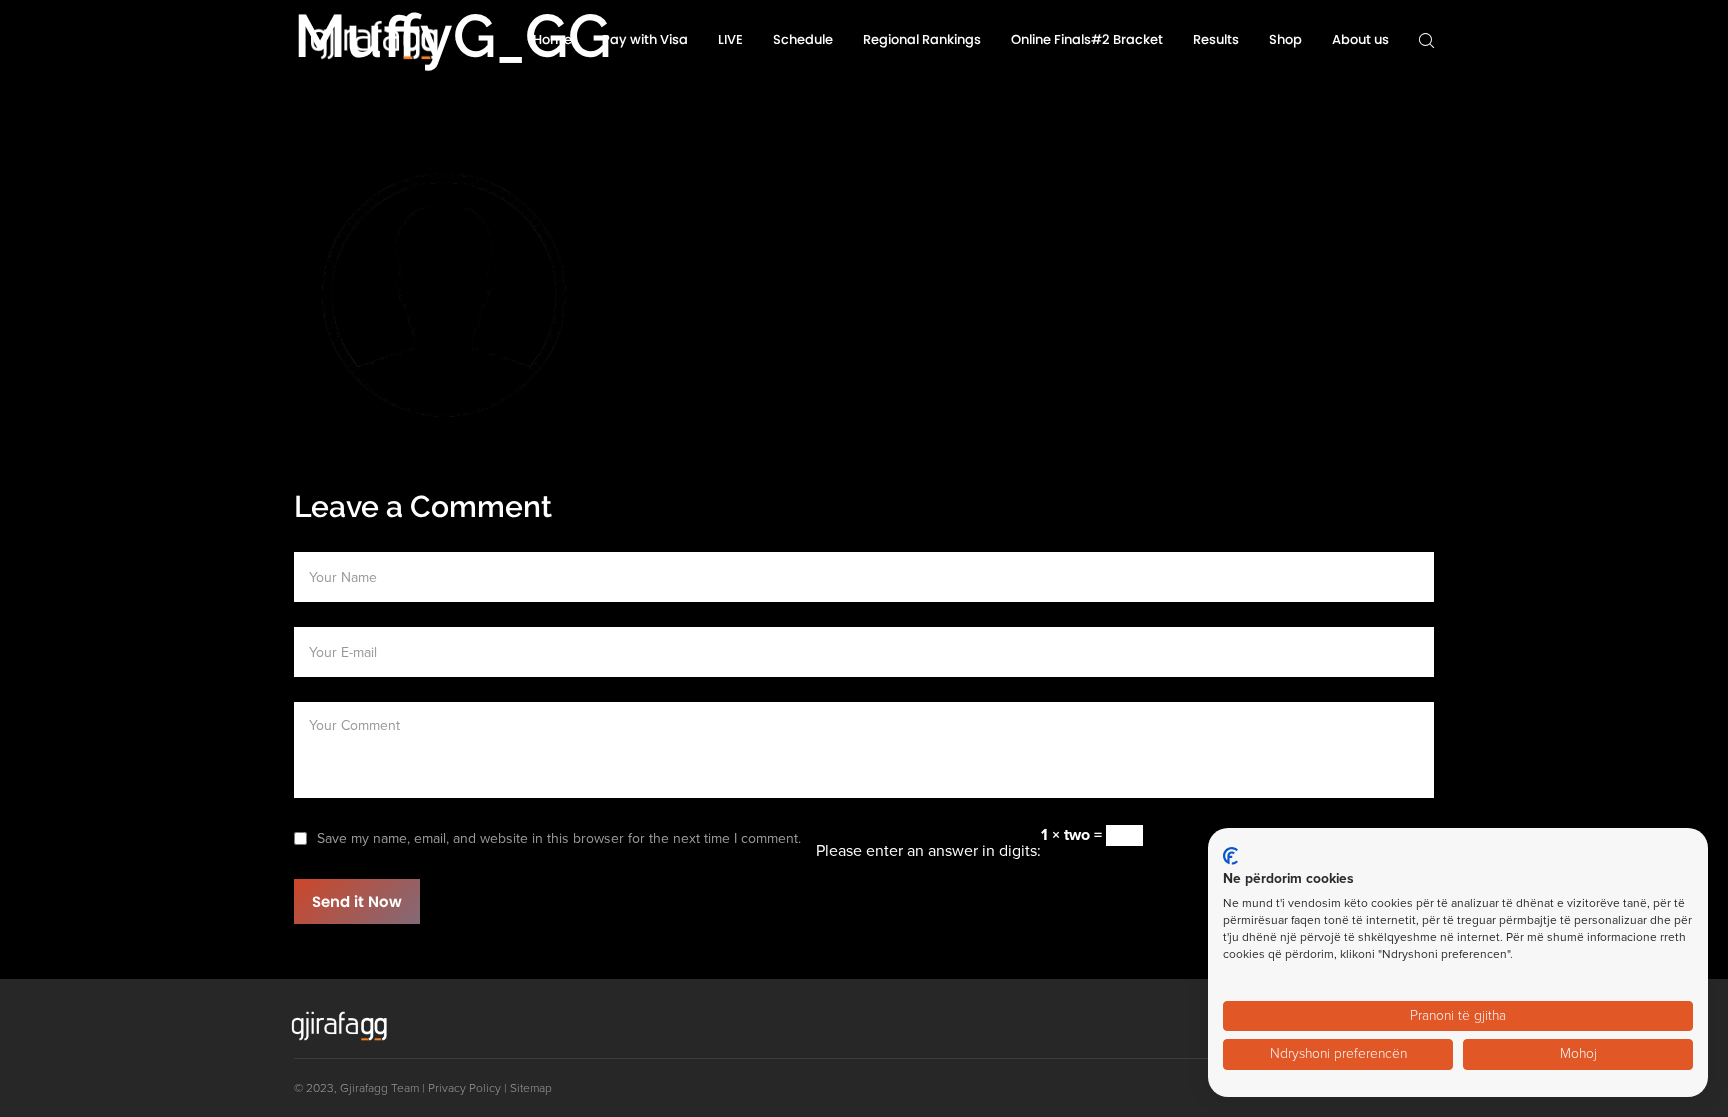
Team (405, 1088)
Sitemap (531, 1088)
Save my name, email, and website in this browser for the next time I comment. (559, 838)
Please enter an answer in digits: (928, 851)
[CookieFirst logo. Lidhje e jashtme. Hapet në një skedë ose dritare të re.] (1230, 856)
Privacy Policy (464, 1088)
